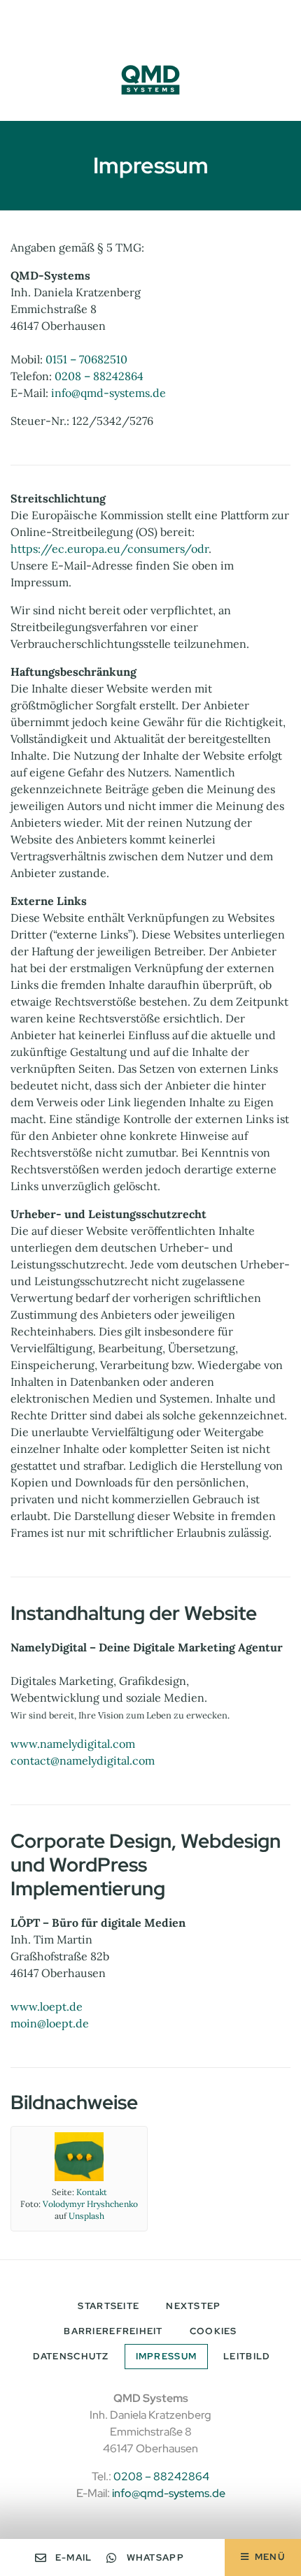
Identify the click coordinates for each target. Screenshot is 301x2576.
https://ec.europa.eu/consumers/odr (110, 549)
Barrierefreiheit (113, 2331)
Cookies (213, 2331)
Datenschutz (71, 2356)
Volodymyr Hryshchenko (90, 2204)
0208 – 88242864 (99, 376)
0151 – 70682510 (86, 359)
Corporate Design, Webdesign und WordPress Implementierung (146, 1864)
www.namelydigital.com (73, 1744)
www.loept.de (47, 2006)
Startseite (108, 2306)
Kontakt (92, 2192)
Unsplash (86, 2216)
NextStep (193, 2306)
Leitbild (247, 2356)
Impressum (167, 2356)
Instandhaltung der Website (134, 1613)
